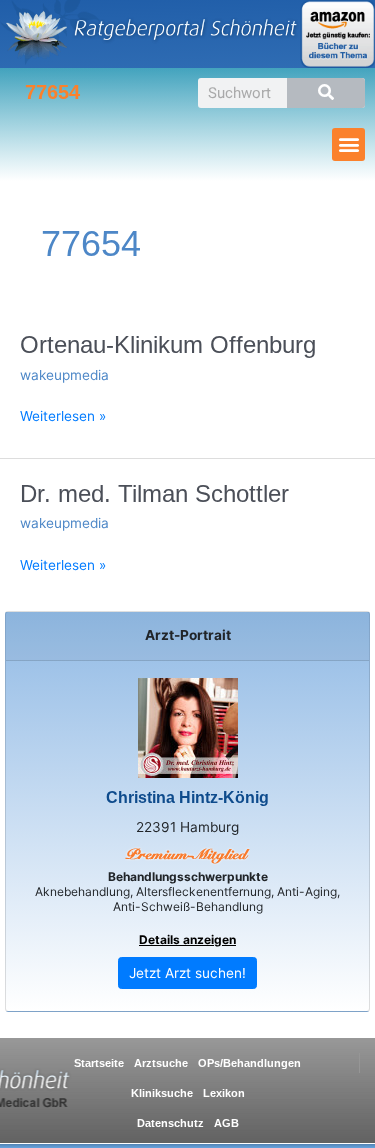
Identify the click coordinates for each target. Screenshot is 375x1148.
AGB (226, 1123)
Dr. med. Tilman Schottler (154, 494)
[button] (348, 144)
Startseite (99, 1063)
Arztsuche (161, 1063)
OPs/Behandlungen (249, 1063)
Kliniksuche (162, 1093)
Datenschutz (170, 1123)
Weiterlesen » (63, 415)
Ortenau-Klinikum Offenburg (168, 345)
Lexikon (224, 1093)
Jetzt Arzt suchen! (187, 973)
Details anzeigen (187, 939)
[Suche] (326, 93)
